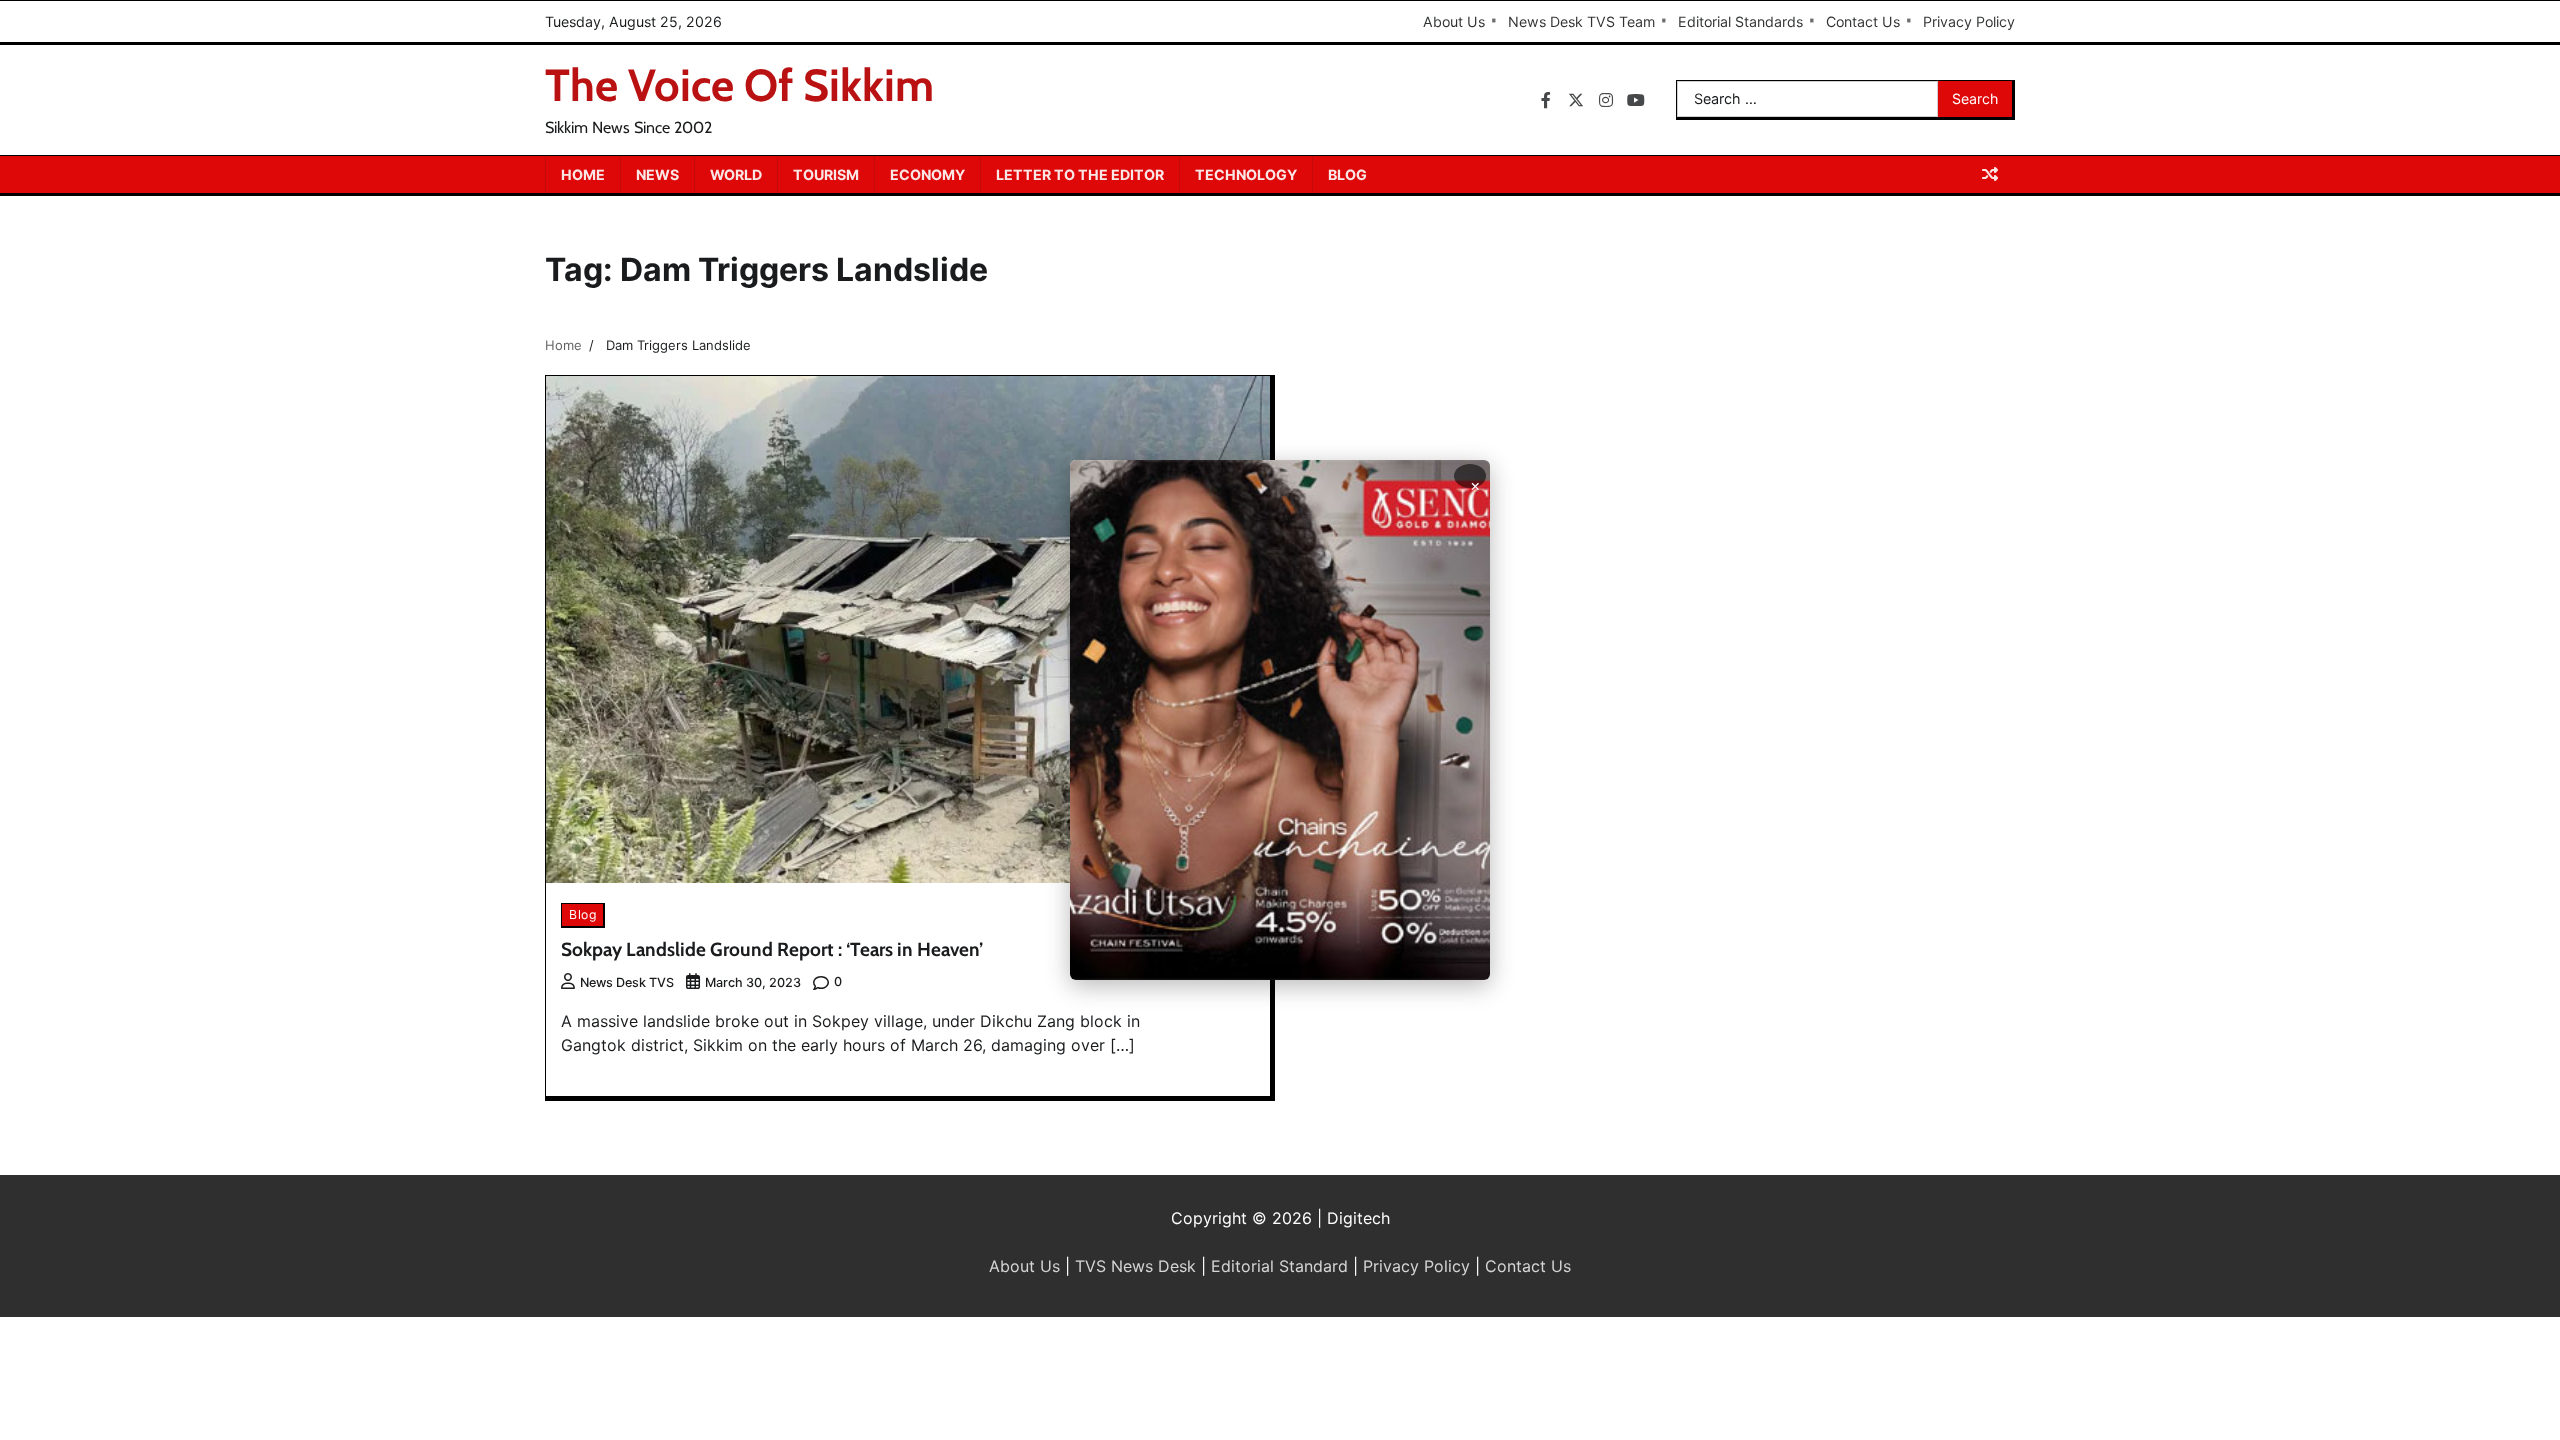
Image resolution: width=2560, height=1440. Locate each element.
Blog (1347, 174)
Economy (927, 174)
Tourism (826, 174)
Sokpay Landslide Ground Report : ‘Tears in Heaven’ (772, 949)
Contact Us (1863, 21)
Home (583, 174)
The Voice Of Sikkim (739, 85)
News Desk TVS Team (1581, 21)
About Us (1454, 21)
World (736, 174)
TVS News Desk (1135, 1266)
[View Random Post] (1990, 174)
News (657, 174)
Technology (1246, 174)
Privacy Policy (1969, 21)
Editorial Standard (1279, 1266)
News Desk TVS (627, 982)
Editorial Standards (1740, 21)
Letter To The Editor (1080, 174)
